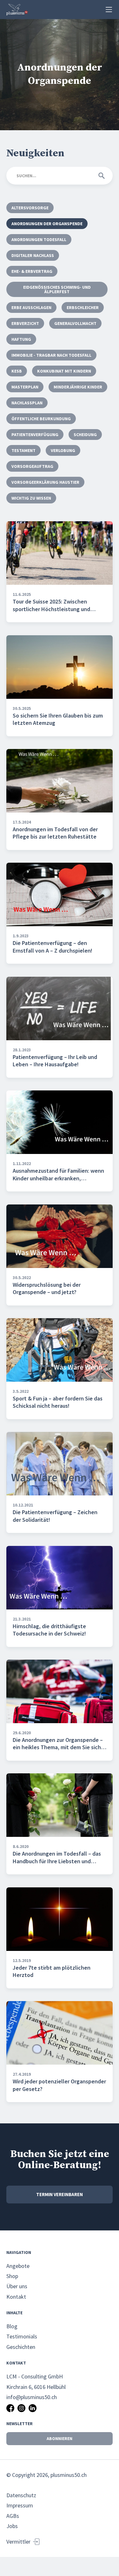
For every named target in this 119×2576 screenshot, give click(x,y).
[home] (17, 10)
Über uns (17, 2286)
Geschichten (21, 2347)
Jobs (12, 2526)
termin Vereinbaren (60, 2194)
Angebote (18, 2266)
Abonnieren (60, 2438)
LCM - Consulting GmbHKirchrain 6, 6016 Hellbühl (36, 2381)
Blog (12, 2326)
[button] (109, 10)
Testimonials (22, 2336)
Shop (12, 2276)
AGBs (13, 2516)
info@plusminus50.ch (32, 2397)
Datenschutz (21, 2495)
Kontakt (16, 2297)
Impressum (20, 2505)
